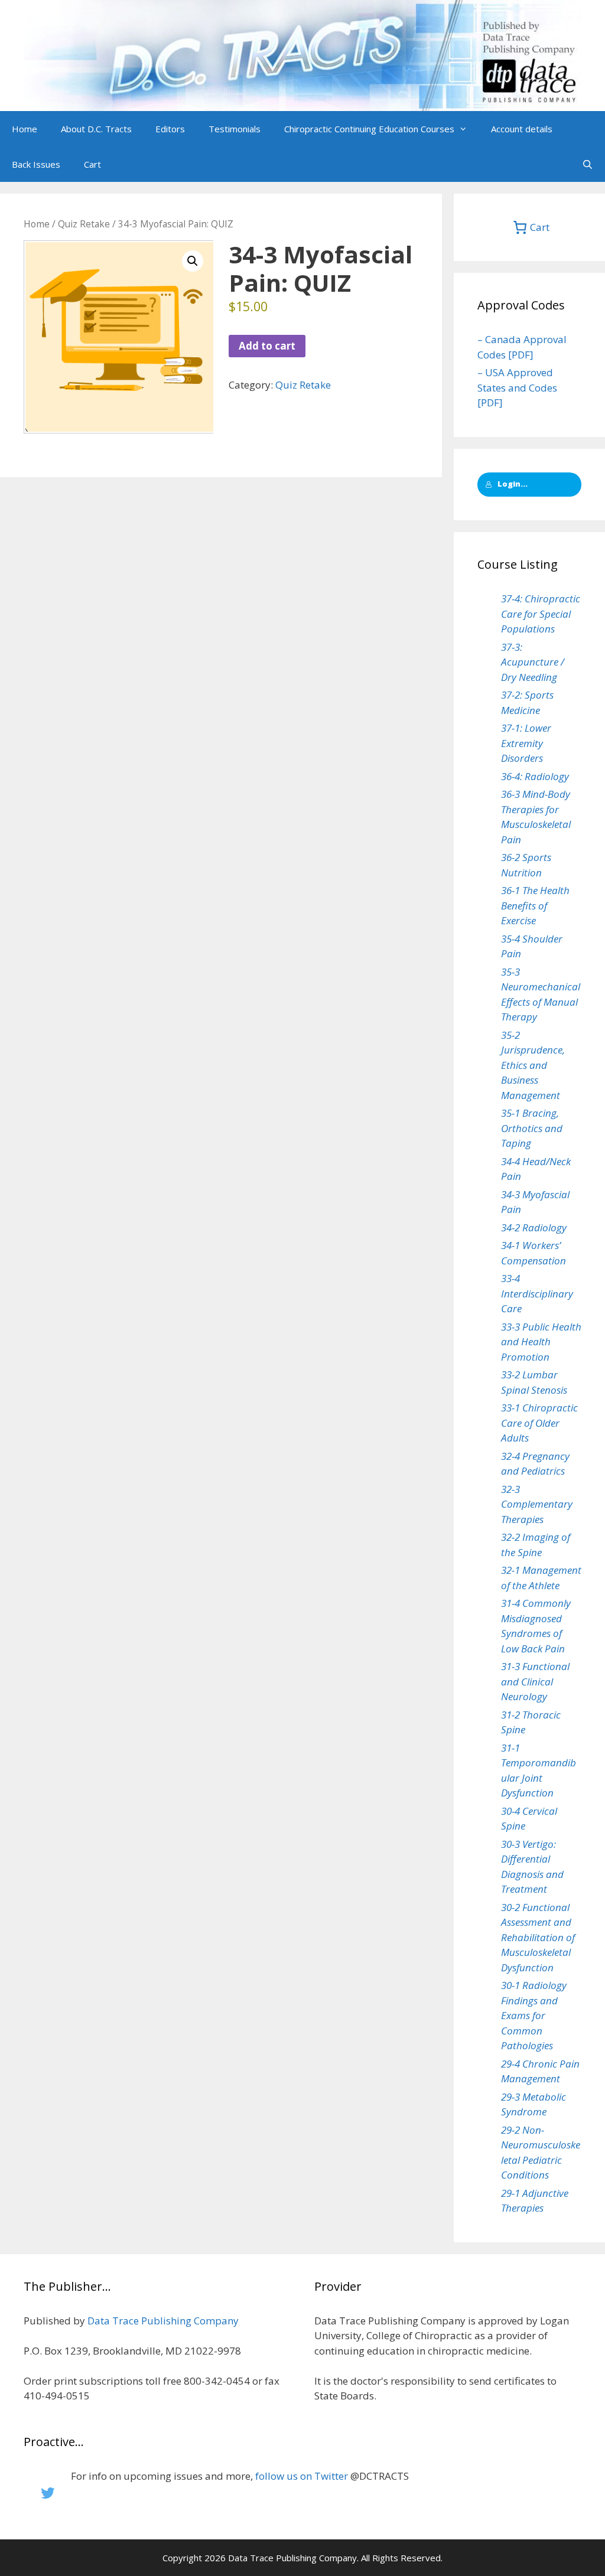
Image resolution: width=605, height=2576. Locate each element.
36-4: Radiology (535, 776)
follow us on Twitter (302, 2476)
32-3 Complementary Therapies (537, 1504)
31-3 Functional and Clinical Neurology (535, 1681)
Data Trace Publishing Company (163, 2321)
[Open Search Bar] (588, 164)
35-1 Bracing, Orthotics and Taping (532, 1128)
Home (25, 129)
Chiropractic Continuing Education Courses (369, 129)
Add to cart (267, 346)
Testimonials (235, 129)
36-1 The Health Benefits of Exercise (535, 905)
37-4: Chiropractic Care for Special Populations (541, 614)
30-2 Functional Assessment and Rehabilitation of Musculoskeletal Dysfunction (538, 1937)
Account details (522, 129)
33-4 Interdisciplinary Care (537, 1293)
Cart (92, 164)
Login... (513, 484)
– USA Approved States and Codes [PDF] (517, 387)
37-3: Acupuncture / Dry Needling (533, 662)
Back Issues (36, 164)
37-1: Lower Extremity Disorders (526, 743)
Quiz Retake (84, 224)
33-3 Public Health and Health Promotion (541, 1342)
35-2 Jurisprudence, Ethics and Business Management (533, 1065)
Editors (170, 129)
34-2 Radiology (534, 1227)
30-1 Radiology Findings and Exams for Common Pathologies (534, 2015)
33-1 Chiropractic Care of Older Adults (539, 1423)
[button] (467, 129)
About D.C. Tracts (96, 129)
